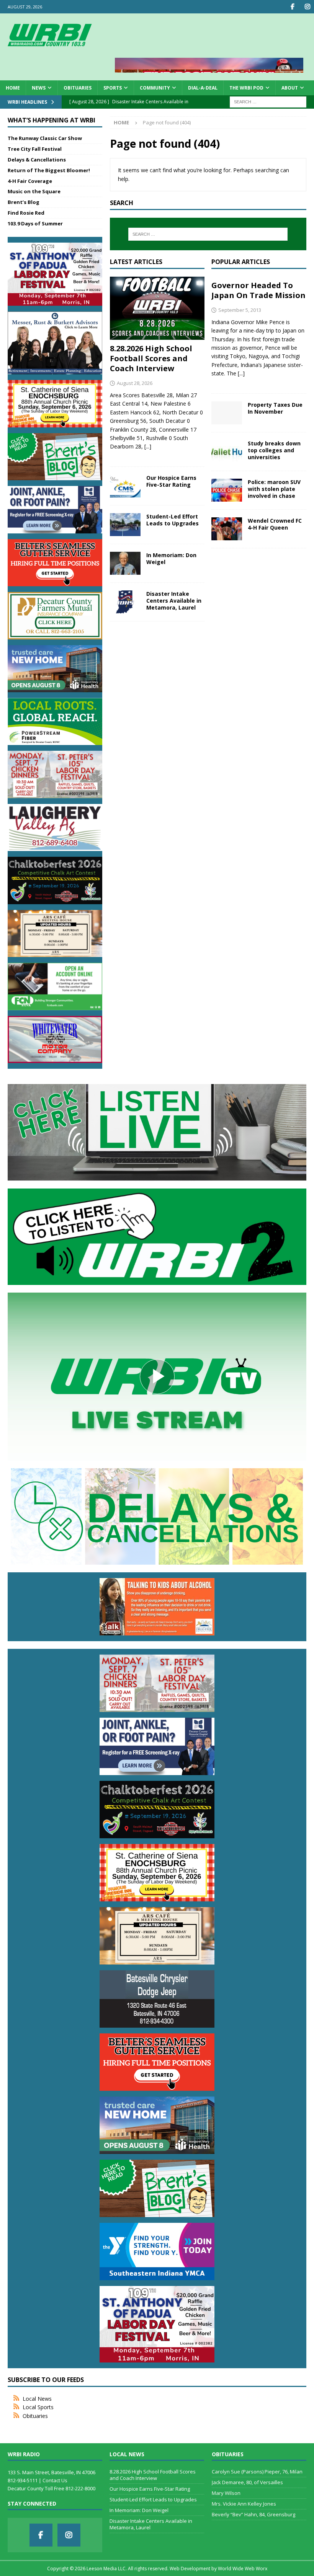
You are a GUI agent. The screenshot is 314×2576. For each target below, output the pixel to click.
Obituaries (78, 88)
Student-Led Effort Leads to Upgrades (173, 520)
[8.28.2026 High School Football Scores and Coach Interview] (157, 308)
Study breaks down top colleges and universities (274, 450)
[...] (148, 446)
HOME (13, 88)
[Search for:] (268, 101)
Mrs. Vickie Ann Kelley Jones (244, 2504)
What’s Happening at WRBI (52, 120)
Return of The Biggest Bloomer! (49, 170)
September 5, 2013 (240, 310)
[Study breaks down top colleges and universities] (227, 452)
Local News (37, 2399)
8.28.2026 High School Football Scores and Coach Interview (151, 358)
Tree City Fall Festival (35, 149)
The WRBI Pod (246, 88)
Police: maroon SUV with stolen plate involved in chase (274, 489)
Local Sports (38, 2407)
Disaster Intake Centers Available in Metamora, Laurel (174, 601)
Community (155, 88)
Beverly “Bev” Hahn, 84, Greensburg (253, 2514)
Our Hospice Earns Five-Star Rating (171, 481)
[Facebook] (292, 7)
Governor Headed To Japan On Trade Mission (258, 290)
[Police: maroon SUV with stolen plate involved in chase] (227, 490)
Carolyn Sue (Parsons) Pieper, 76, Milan (257, 2472)
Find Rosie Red (26, 213)
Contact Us (55, 2480)
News (39, 88)
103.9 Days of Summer (35, 223)
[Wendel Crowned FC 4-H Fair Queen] (227, 529)
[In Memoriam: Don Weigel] (125, 563)
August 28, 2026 (135, 383)
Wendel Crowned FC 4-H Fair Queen (275, 524)
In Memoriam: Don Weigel (171, 558)
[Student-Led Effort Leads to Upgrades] (125, 525)
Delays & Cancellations (37, 160)
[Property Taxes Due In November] (227, 413)
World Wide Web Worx (243, 2569)
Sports (113, 88)
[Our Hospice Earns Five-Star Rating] (125, 486)
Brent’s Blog (24, 202)
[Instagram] (307, 7)
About (290, 88)
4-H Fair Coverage (30, 181)
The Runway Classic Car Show (45, 138)
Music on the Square (34, 191)
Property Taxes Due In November (275, 408)
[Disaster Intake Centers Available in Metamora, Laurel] (125, 602)
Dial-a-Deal (203, 88)
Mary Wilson (226, 2493)
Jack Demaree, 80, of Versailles (247, 2482)
